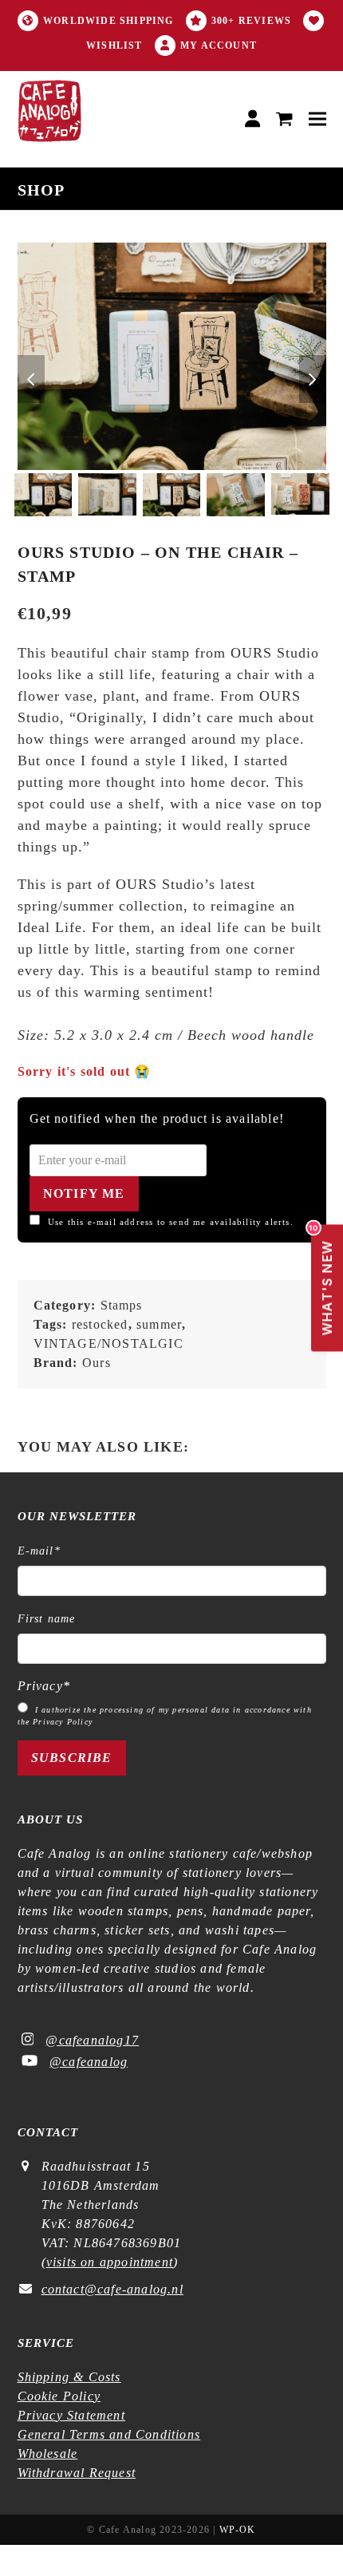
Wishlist (114, 45)
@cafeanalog (89, 2062)
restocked (100, 1324)
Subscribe (72, 1758)
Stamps (122, 1305)
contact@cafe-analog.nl (112, 2289)
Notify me (84, 1193)
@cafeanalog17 (92, 2040)
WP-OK (238, 2530)
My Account (219, 45)
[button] (284, 119)
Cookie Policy (59, 2396)
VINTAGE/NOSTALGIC (108, 1343)
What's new (323, 1280)
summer (159, 1324)
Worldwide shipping (108, 21)
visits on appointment (110, 2262)
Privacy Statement (71, 2415)
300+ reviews (251, 21)
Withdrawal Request (77, 2473)
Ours (97, 1363)
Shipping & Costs (69, 2377)
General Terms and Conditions (109, 2434)
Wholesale (48, 2454)
